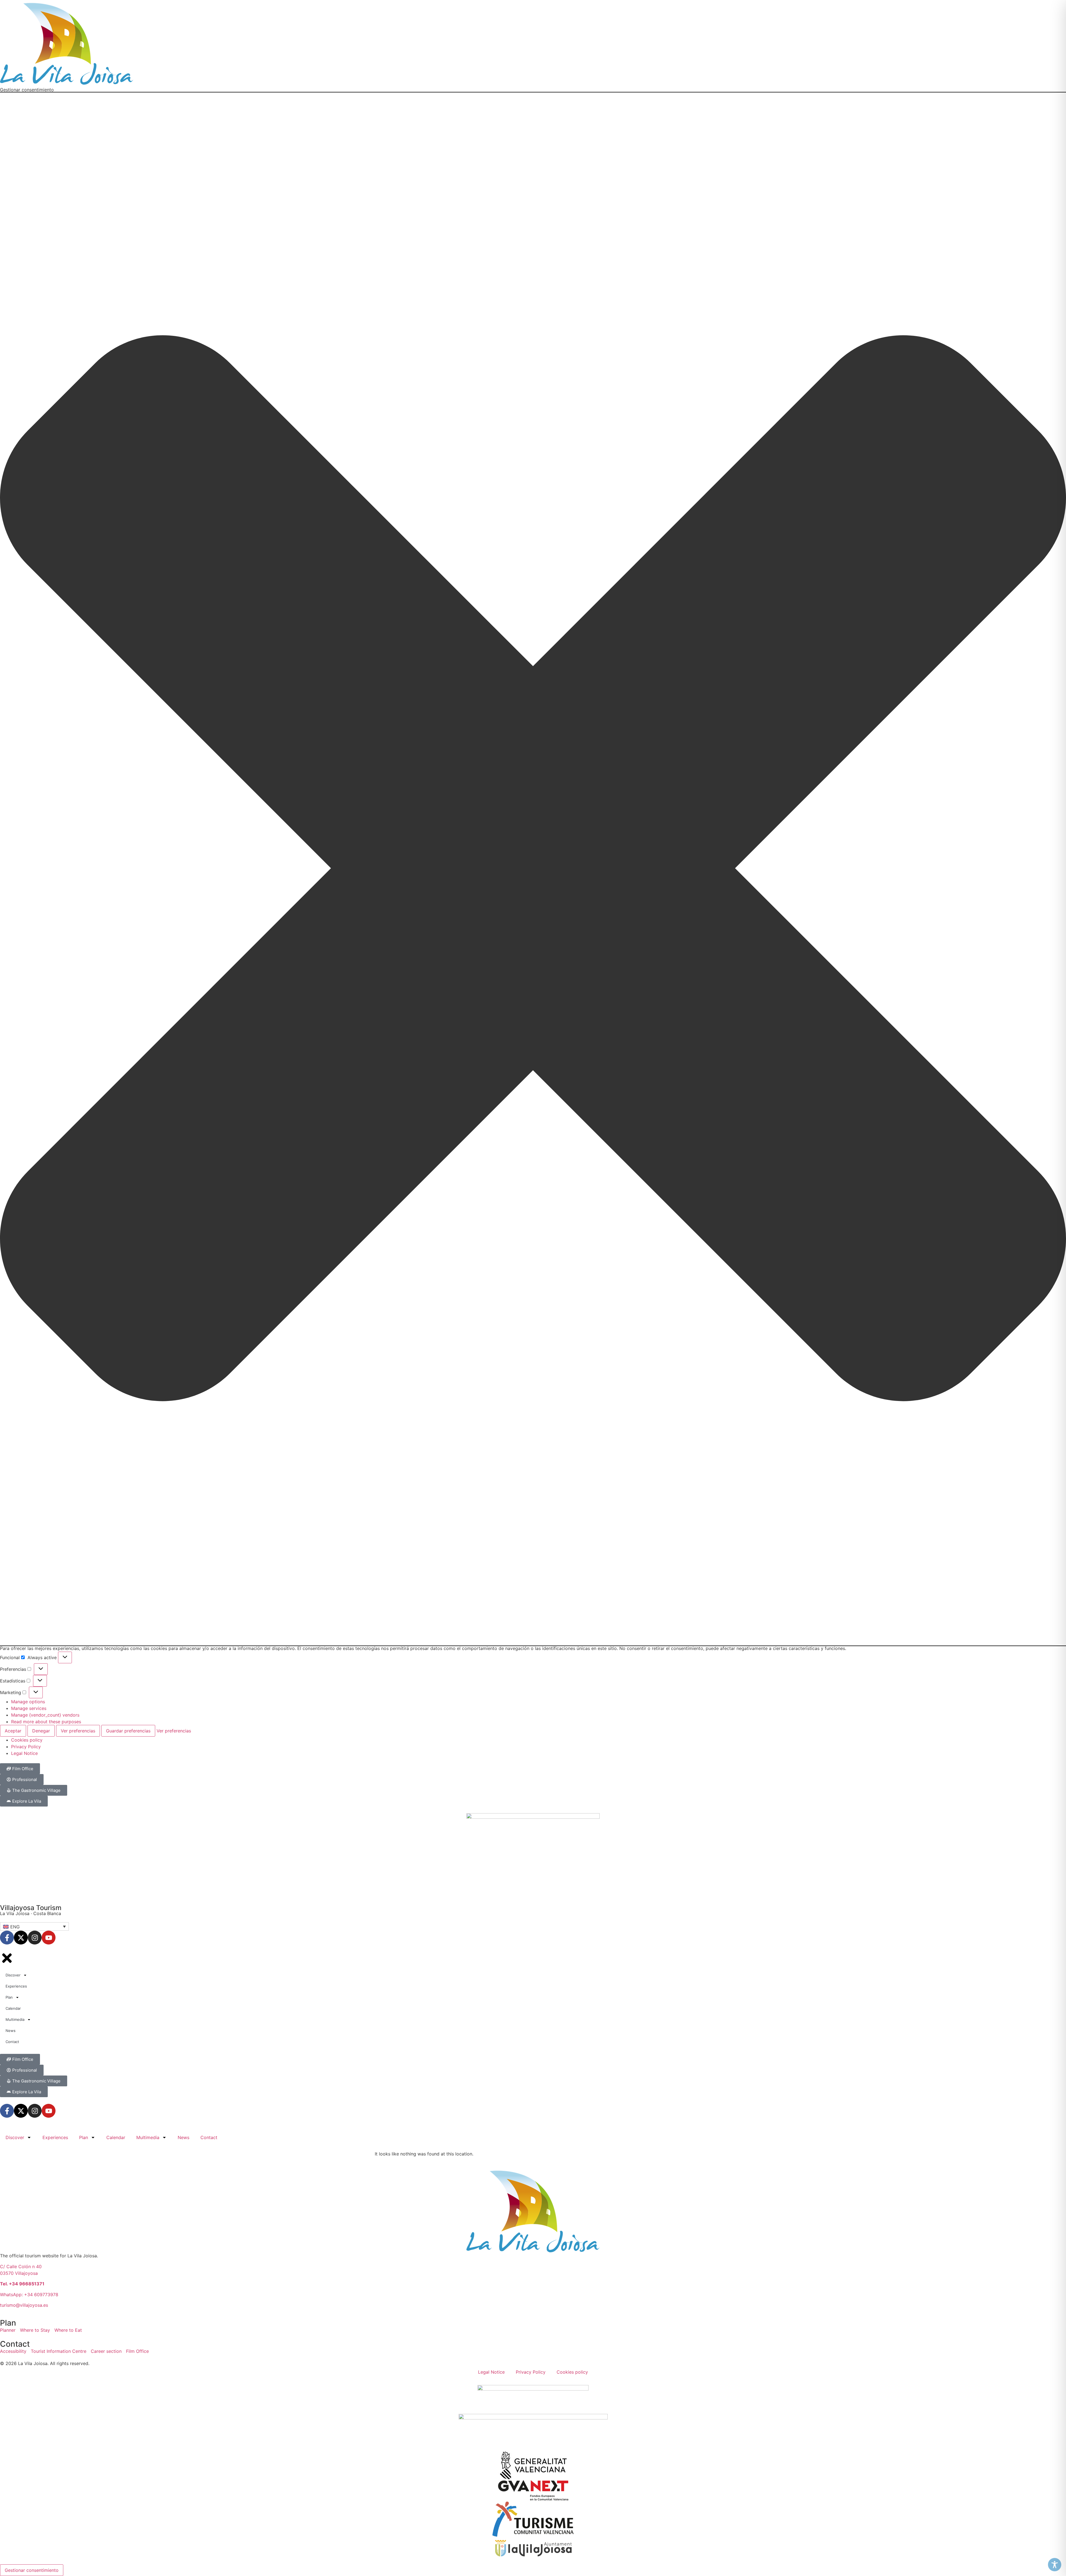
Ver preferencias (78, 1731)
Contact (209, 2137)
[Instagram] (35, 1938)
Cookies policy (27, 1740)
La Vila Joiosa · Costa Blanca (31, 1913)
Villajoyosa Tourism (31, 1908)
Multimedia (148, 2137)
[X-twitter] (21, 1938)
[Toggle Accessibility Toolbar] (1055, 2565)
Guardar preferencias (128, 1731)
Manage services (29, 1708)
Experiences (55, 2137)
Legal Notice (24, 1753)
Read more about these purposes (46, 1722)
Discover (15, 2137)
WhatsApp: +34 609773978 (29, 2295)
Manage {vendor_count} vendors (45, 1715)
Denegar (41, 1731)
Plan (84, 2137)
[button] (533, 869)
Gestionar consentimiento (32, 2570)
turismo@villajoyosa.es (24, 2305)
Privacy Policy (26, 1747)
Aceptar (13, 1731)
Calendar (116, 2137)
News (183, 2137)
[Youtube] (49, 1938)
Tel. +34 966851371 (22, 2284)
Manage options (28, 1702)
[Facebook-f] (7, 1938)
